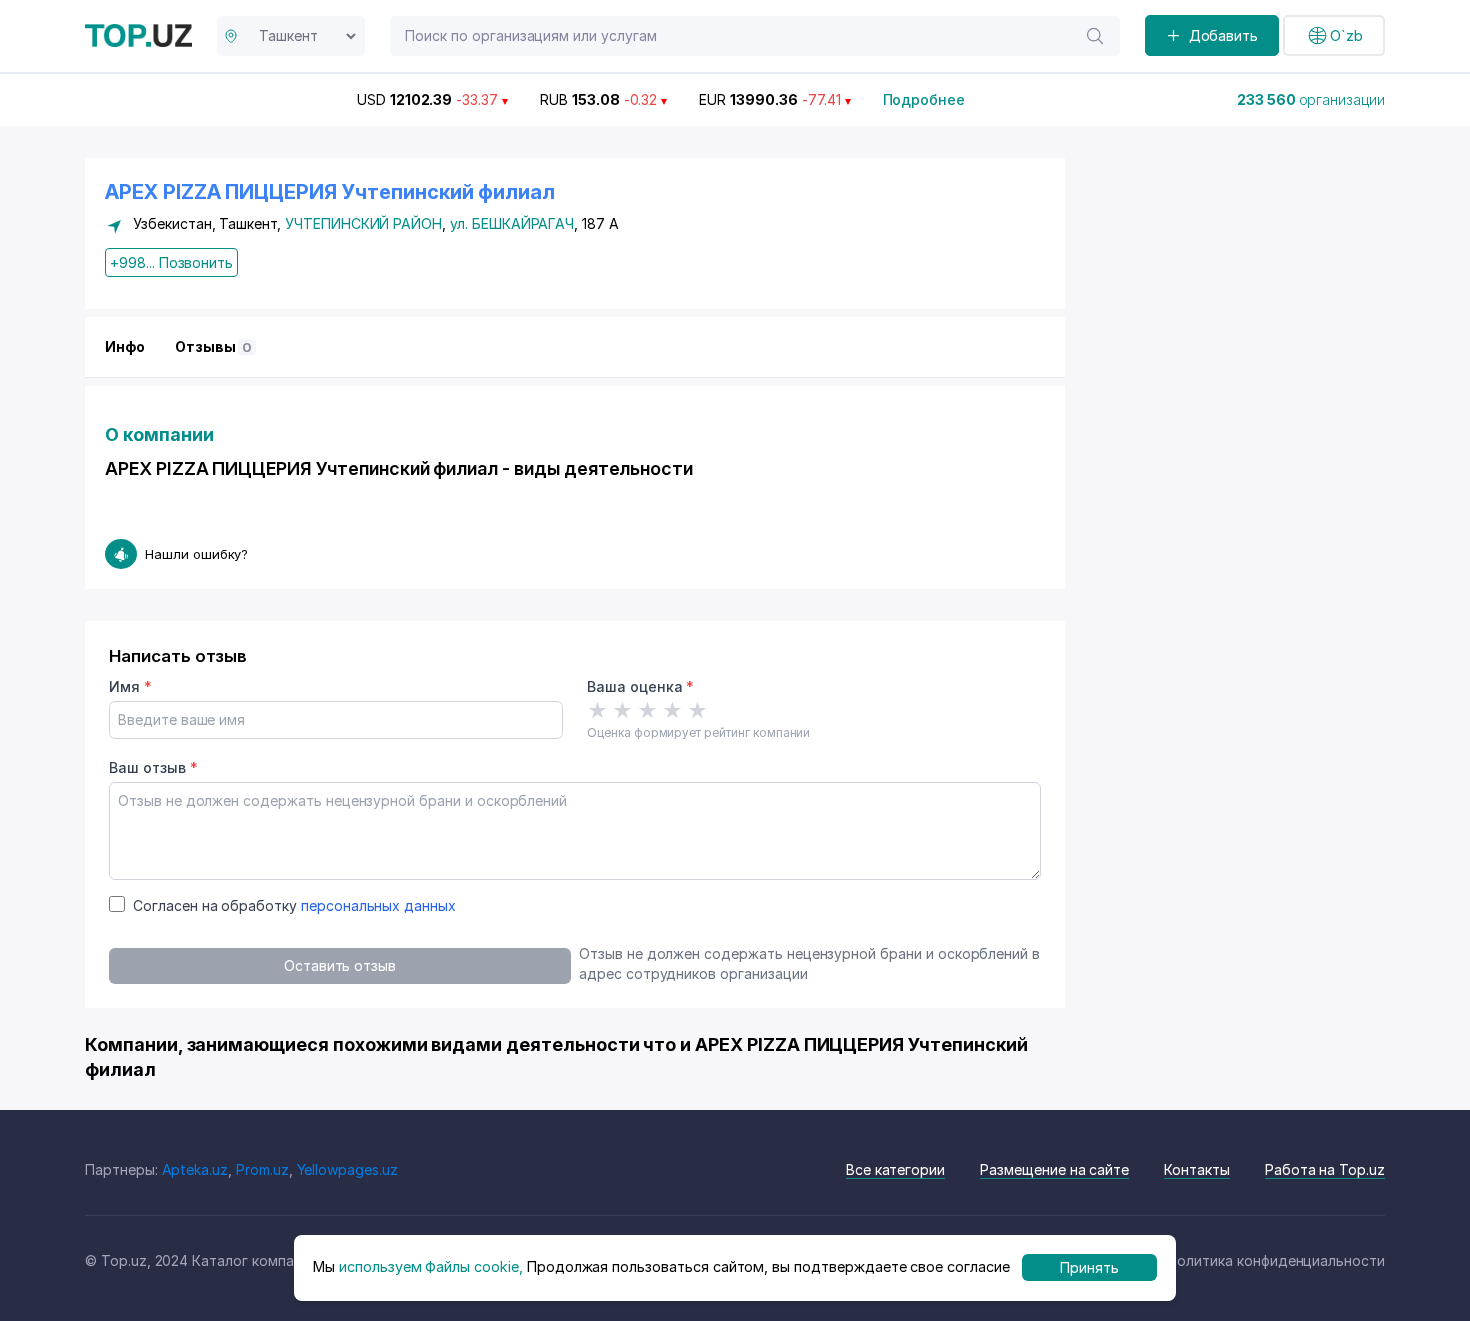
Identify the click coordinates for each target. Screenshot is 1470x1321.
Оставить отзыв (340, 965)
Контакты (1197, 1169)
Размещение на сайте (1054, 1169)
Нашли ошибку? (196, 554)
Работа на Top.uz (1325, 1169)
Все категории (895, 1169)
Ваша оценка (640, 686)
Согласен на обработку (294, 905)
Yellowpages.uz (347, 1169)
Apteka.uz (195, 1169)
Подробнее (924, 99)
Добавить (1224, 35)
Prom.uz (262, 1169)
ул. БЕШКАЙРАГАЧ (512, 223)
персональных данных (378, 905)
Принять (1089, 1267)
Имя (130, 686)
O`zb (1346, 35)
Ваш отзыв (153, 767)
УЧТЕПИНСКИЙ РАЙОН (363, 223)
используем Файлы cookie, (431, 1267)
